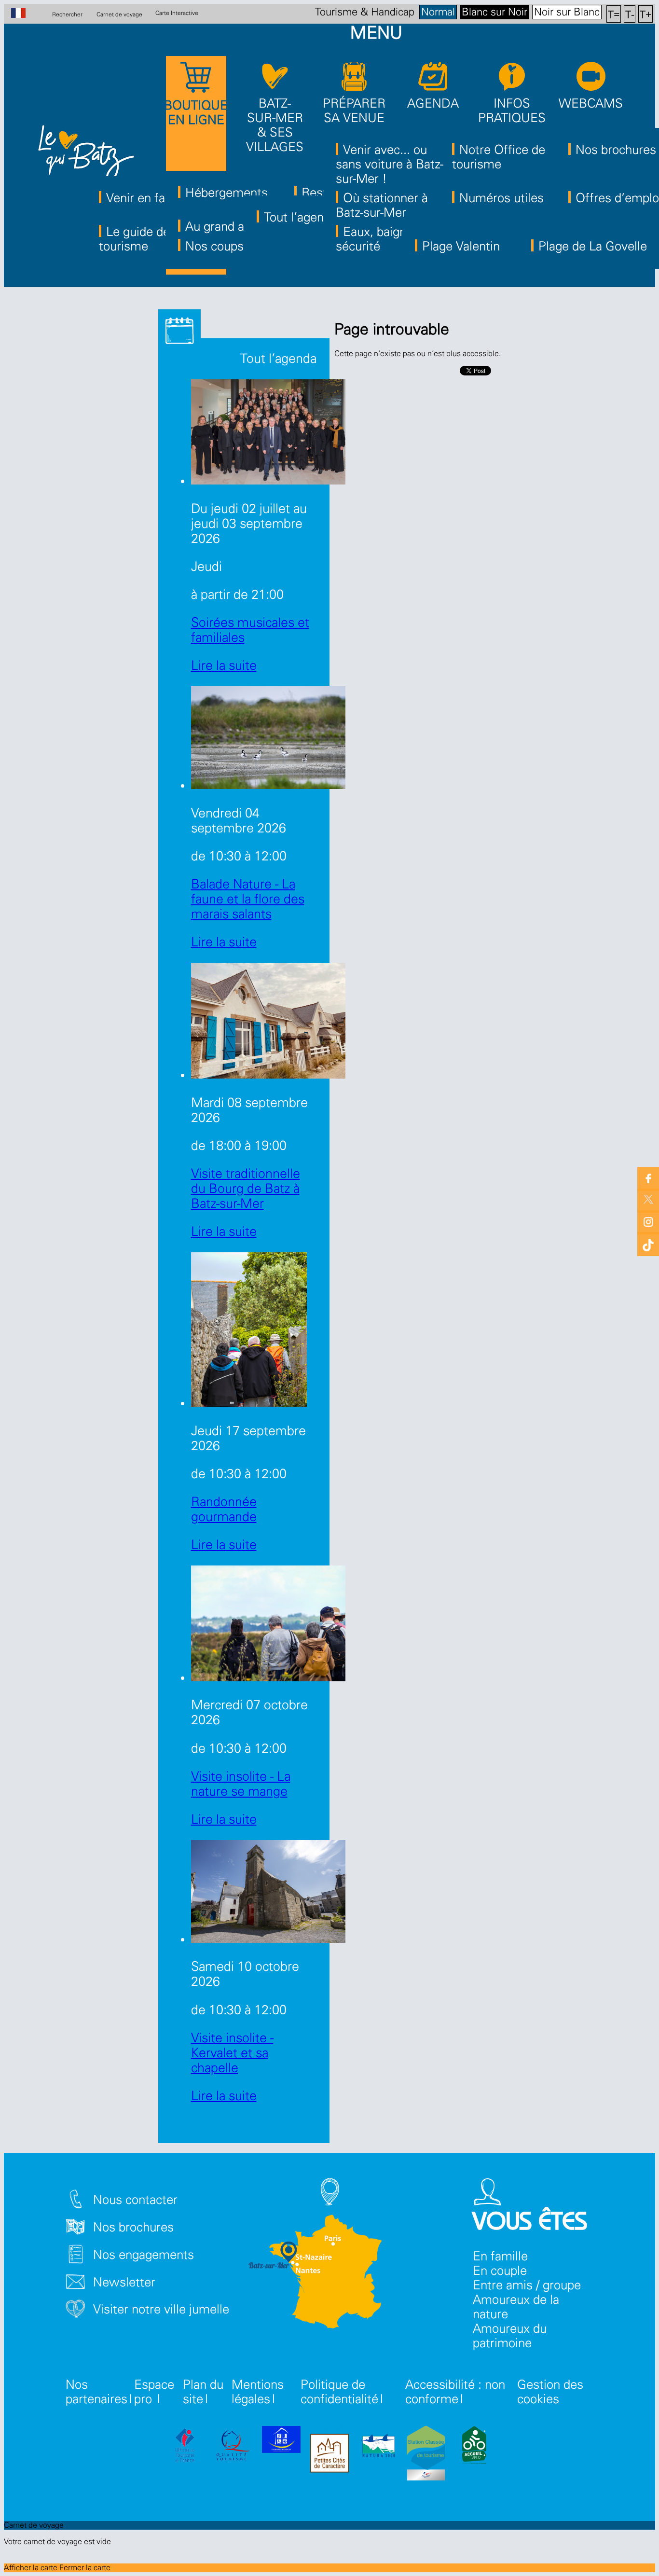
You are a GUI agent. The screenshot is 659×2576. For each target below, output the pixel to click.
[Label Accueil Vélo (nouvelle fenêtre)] (474, 2447)
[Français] (23, 14)
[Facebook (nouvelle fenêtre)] (648, 1178)
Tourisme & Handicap (365, 12)
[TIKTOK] (648, 1243)
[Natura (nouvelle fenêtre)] (378, 2447)
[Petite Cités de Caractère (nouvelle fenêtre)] (329, 2455)
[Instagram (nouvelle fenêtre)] (648, 1221)
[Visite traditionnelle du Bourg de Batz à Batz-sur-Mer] (268, 1074)
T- (630, 14)
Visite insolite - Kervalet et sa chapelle (232, 2053)
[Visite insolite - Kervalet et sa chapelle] (268, 1939)
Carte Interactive (177, 13)
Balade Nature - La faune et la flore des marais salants (248, 899)
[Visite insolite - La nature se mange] (268, 1677)
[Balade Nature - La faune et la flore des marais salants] (268, 785)
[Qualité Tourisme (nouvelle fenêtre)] (233, 2447)
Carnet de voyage (119, 14)
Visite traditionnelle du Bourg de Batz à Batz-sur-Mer (246, 1189)
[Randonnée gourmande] (249, 1403)
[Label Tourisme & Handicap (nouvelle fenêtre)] (281, 2441)
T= (614, 14)
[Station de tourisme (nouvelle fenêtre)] (426, 2455)
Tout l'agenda (277, 359)
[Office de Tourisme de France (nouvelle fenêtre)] (185, 2447)
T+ (646, 14)
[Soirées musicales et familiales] (268, 480)
